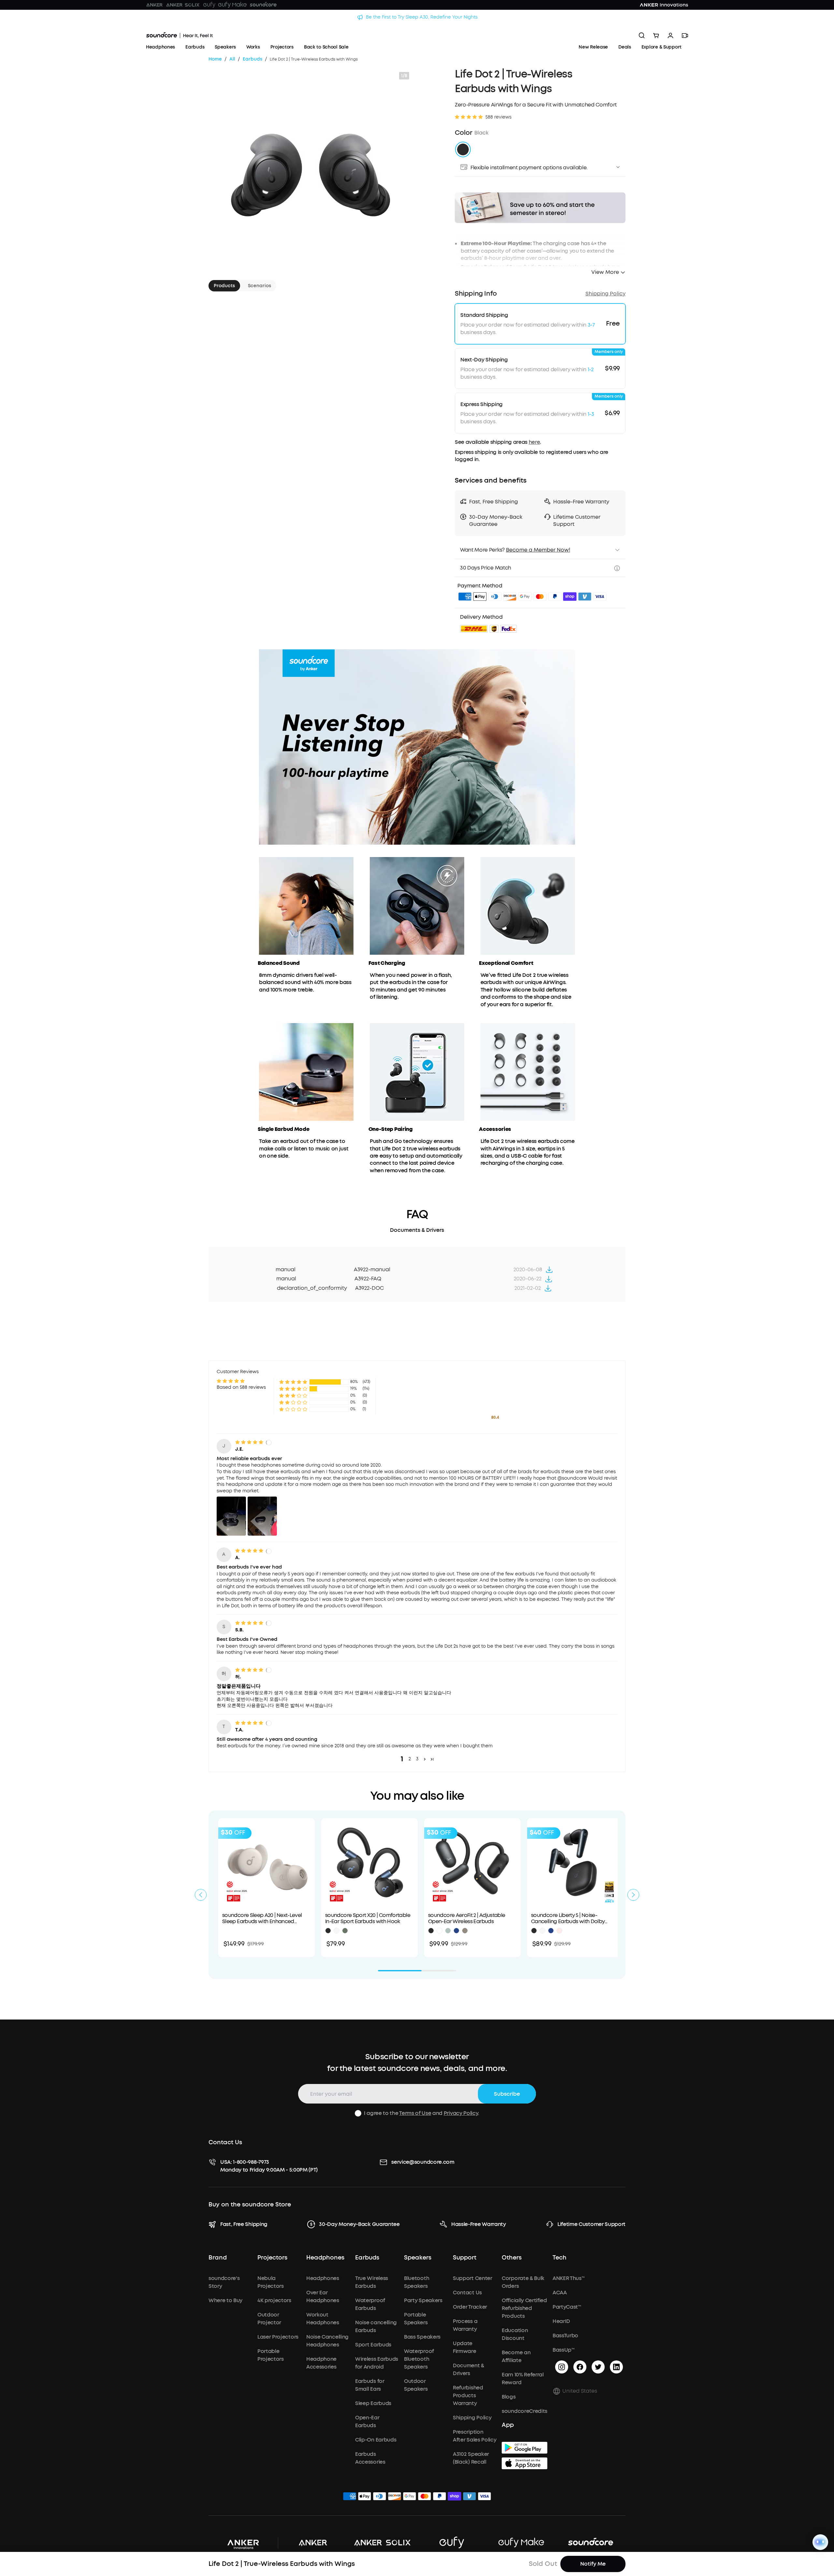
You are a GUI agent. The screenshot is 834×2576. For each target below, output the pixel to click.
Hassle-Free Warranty (479, 2224)
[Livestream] (685, 35)
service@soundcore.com (423, 2162)
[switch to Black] (463, 149)
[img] (465, 598)
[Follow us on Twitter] (598, 2367)
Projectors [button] (272, 2258)
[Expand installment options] (618, 167)
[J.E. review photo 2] (262, 1516)
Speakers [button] (418, 2258)
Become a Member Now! (538, 550)
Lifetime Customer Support (591, 2224)
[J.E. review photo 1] (231, 1516)
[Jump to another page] (549, 1270)
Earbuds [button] (367, 2258)
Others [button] (512, 2258)
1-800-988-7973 (251, 2162)
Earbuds (252, 59)
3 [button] (417, 1759)
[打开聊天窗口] (820, 2542)
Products (224, 286)
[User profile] (670, 35)
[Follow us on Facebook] (580, 2367)
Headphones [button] (325, 2258)
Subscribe (507, 2094)
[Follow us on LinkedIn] (616, 2367)
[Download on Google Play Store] (525, 2448)
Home (215, 59)
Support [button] (465, 2258)
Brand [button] (218, 2258)
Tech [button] (560, 2258)
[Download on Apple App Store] (525, 2463)
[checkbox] (358, 2113)
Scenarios (259, 286)
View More (605, 272)
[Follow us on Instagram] (562, 2367)
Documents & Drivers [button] (417, 1230)
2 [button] (410, 1759)
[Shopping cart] (656, 35)
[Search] (642, 35)
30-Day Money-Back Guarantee (359, 2224)
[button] (540, 167)
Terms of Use (415, 2113)
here (534, 442)
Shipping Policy (605, 294)
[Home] (180, 35)
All (232, 59)
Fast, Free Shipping (244, 2224)
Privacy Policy (461, 2113)
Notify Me (593, 2564)
